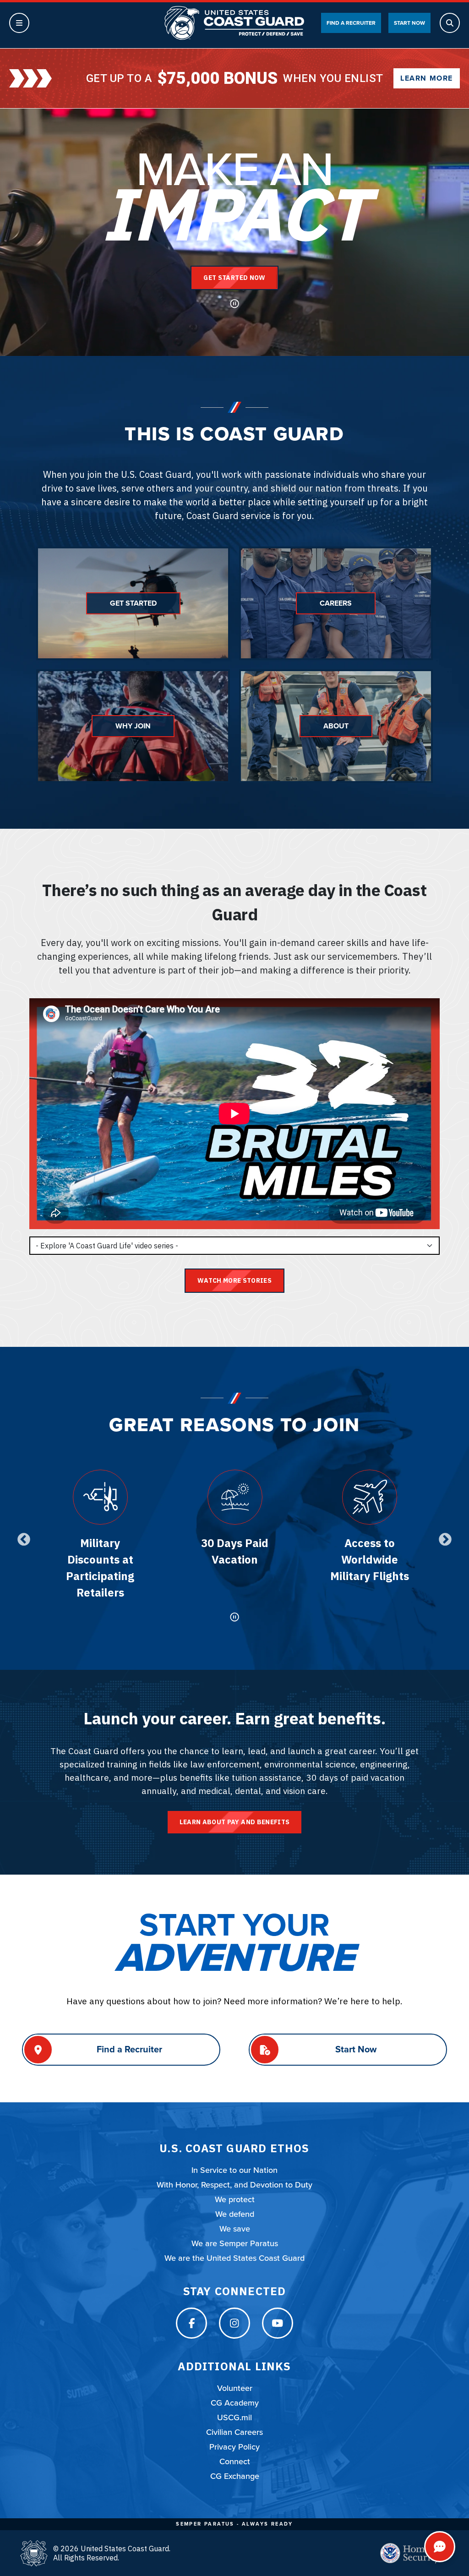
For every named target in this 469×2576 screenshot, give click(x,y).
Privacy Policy (234, 2447)
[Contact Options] (440, 2547)
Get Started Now (234, 278)
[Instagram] (234, 2323)
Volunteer (235, 2388)
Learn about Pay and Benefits (235, 1822)
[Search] (450, 23)
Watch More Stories (234, 1280)
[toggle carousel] (234, 1617)
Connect (235, 2461)
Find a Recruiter (351, 23)
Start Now (409, 23)
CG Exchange (235, 2476)
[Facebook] (191, 2323)
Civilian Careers (234, 2432)
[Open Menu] (19, 23)
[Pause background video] (234, 304)
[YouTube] (278, 2323)
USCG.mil (234, 2417)
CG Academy (235, 2403)
